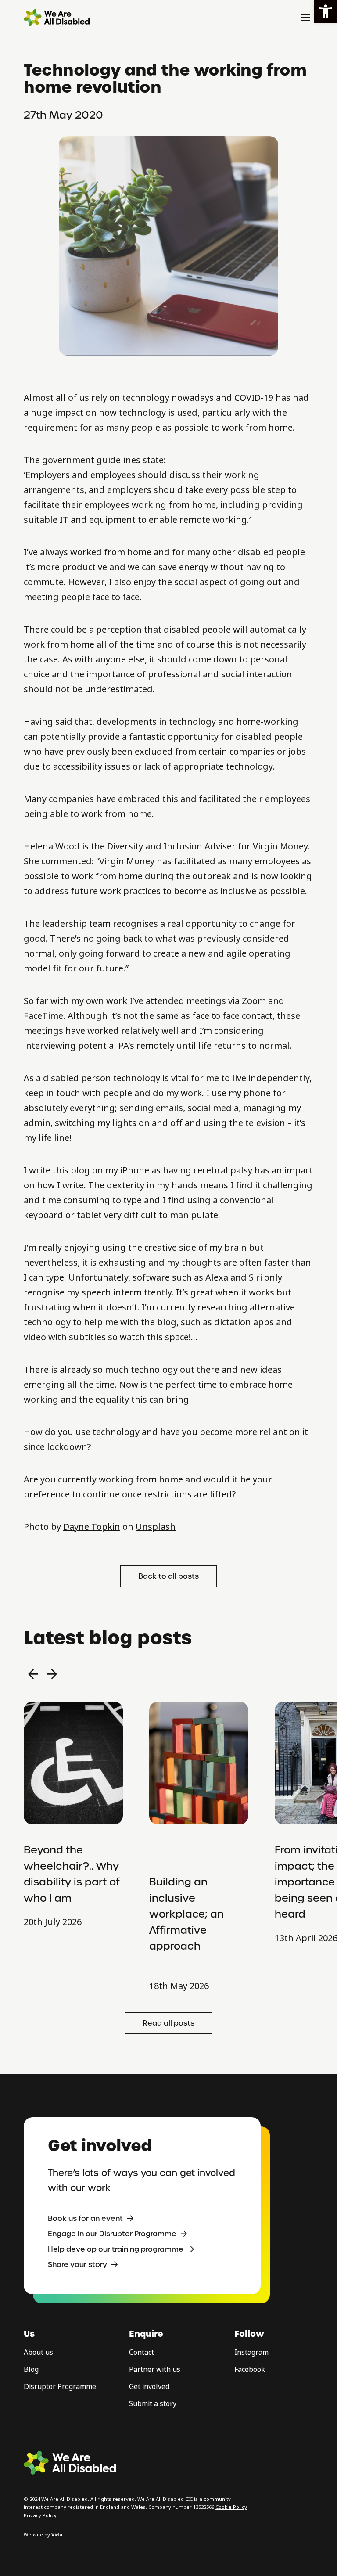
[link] (326, 11)
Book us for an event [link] (85, 2218)
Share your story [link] (77, 2265)
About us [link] (38, 2352)
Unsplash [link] (156, 1527)
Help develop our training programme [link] (116, 2249)
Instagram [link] (251, 2352)
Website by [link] (44, 2535)
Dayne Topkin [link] (92, 1527)
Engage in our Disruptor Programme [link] (112, 2234)
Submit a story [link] (153, 2404)
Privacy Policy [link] (40, 2515)
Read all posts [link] (168, 2023)
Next (52, 1674)
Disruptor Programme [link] (60, 2387)
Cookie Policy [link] (231, 2507)
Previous (33, 1674)
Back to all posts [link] (168, 1576)
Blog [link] (31, 2369)
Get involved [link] (149, 2387)
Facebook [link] (250, 2369)
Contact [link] (142, 2352)
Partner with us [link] (155, 2369)
